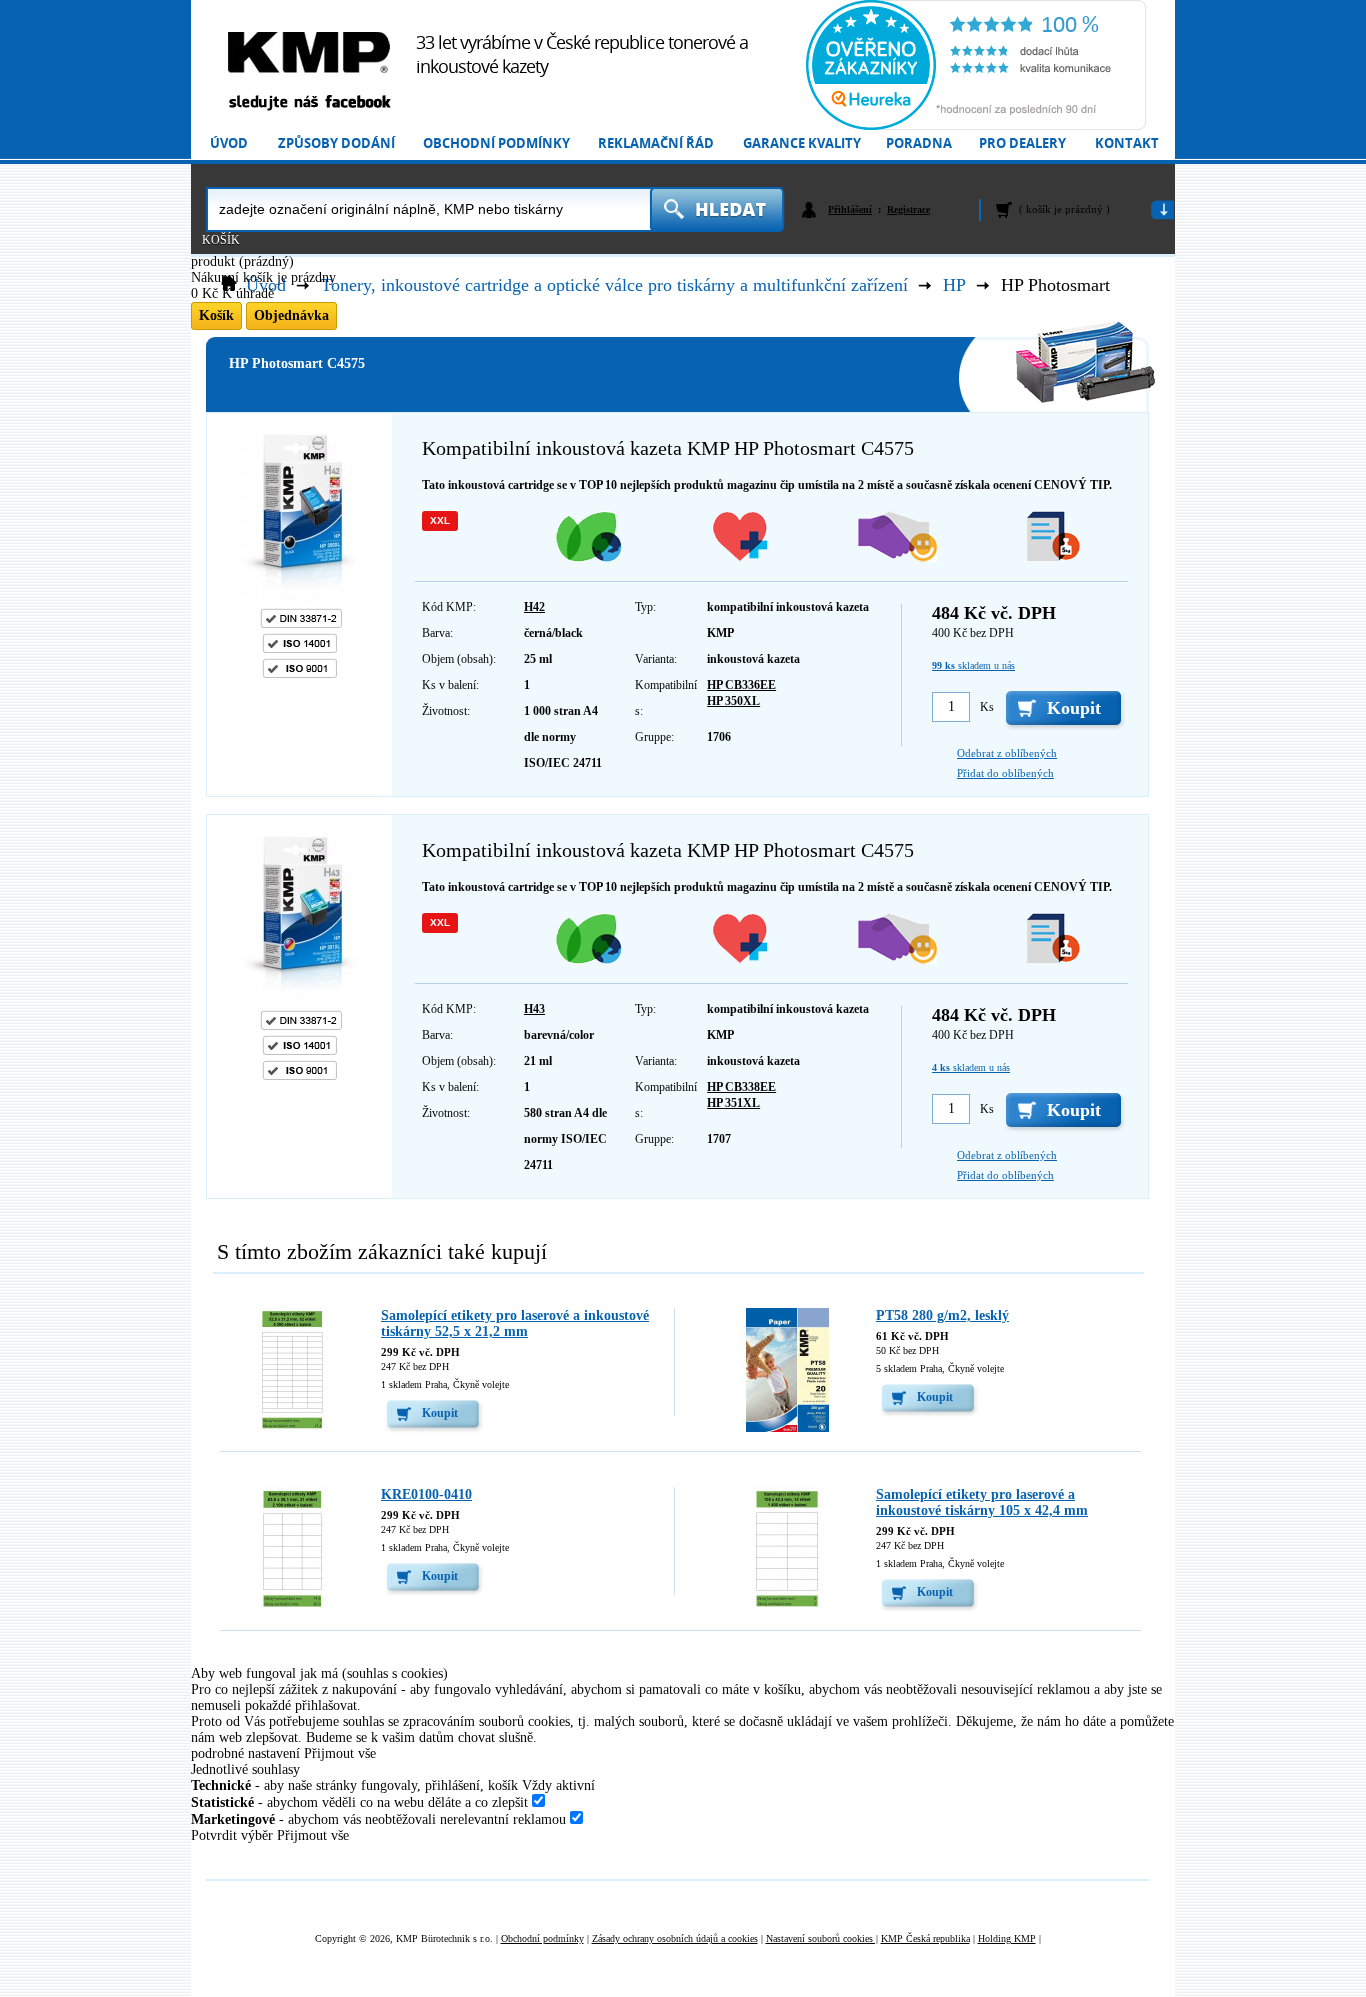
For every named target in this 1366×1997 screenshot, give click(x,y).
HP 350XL (733, 701)
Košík (221, 240)
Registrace (908, 209)
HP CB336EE (741, 685)
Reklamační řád (656, 143)
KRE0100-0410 (426, 1494)
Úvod (229, 143)
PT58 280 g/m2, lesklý (942, 1315)
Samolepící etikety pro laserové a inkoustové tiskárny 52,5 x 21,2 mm (515, 1323)
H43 (534, 1009)
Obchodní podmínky (496, 143)
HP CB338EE (741, 1087)
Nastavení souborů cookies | (822, 1938)
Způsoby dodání (336, 143)
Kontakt (1127, 143)
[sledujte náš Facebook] (309, 103)
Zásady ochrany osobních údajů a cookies (675, 1938)
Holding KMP (1007, 1938)
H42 (534, 607)
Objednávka (291, 315)
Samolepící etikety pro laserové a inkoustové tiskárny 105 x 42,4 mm (982, 1502)
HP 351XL (733, 1103)
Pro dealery (1022, 143)
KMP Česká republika (925, 1938)
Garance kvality (802, 143)
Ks (987, 707)
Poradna (919, 143)
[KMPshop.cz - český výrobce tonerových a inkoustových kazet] (309, 52)
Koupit (440, 1413)
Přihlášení (850, 209)
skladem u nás (973, 665)
